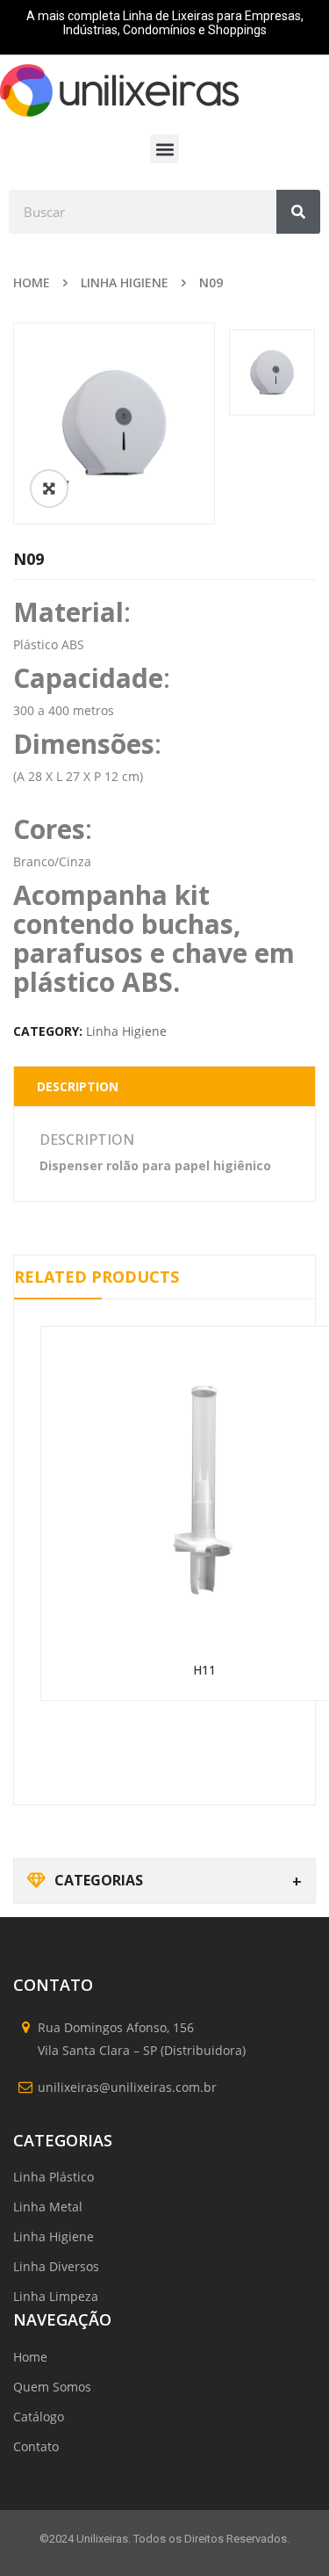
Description (78, 1086)
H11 (204, 1670)
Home (32, 282)
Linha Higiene (125, 282)
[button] (164, 149)
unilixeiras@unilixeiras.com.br (127, 2087)
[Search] (298, 212)
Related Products (97, 1277)
